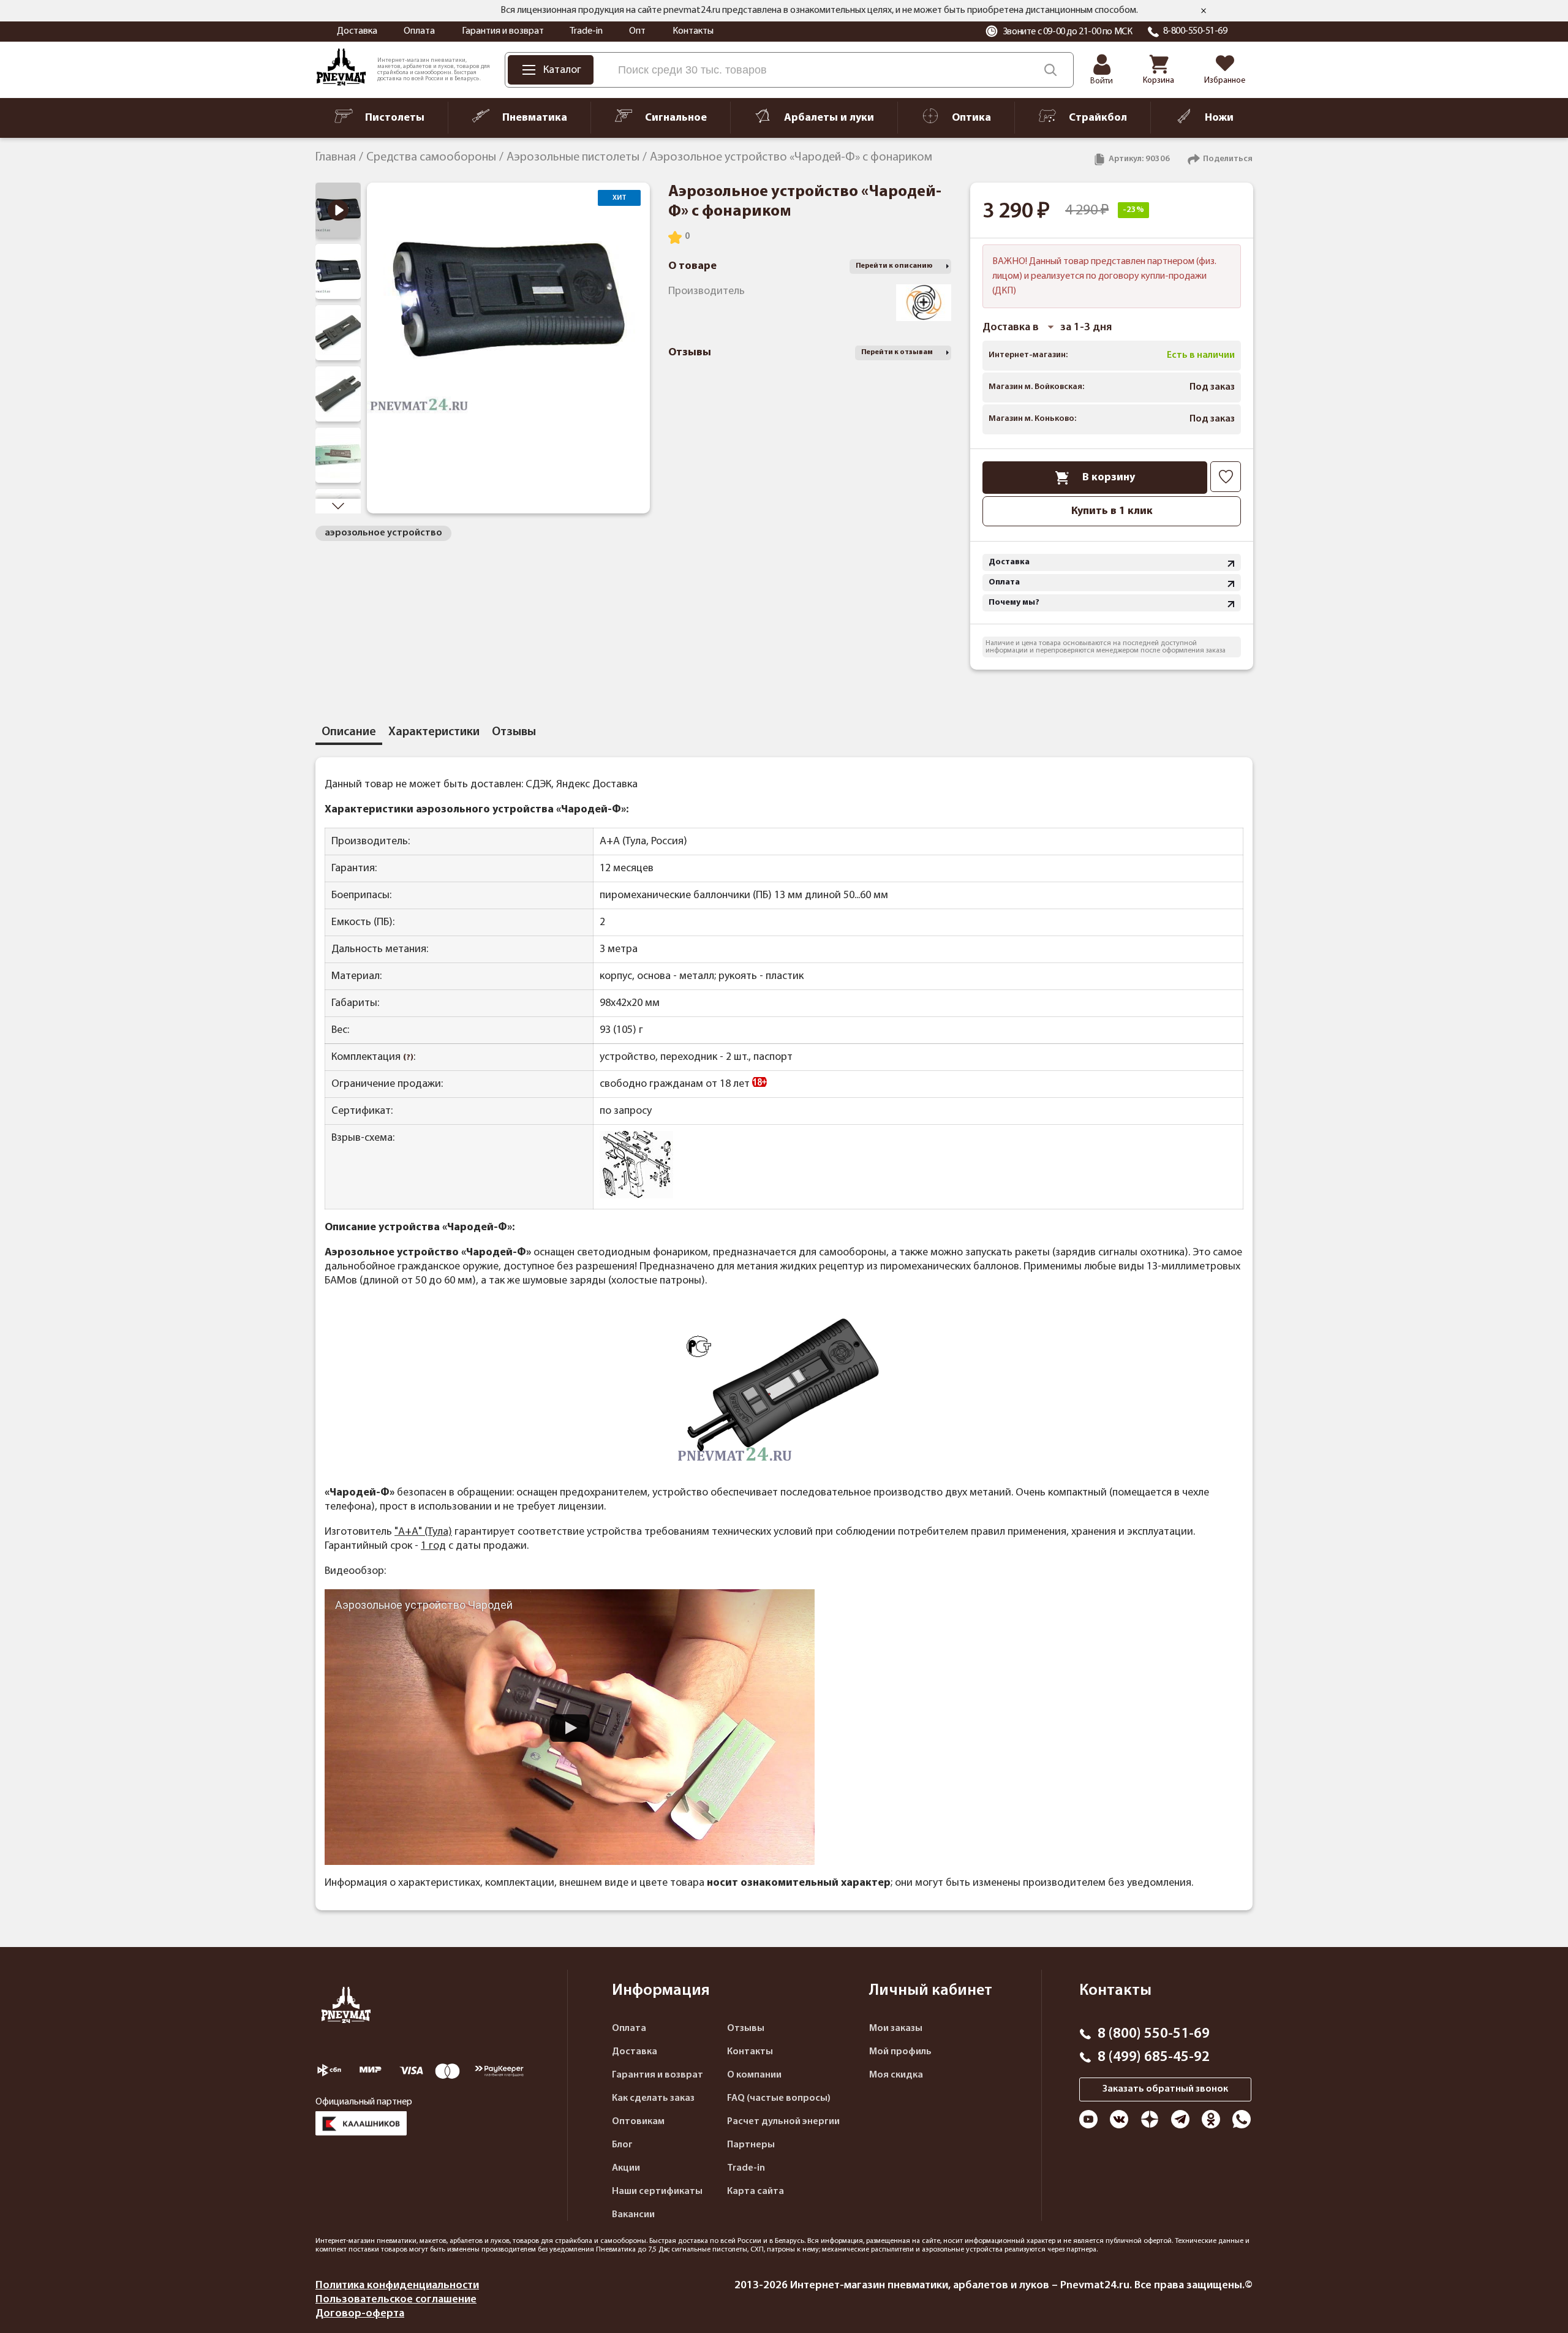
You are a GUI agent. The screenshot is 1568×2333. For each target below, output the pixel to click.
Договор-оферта (360, 2314)
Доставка (357, 31)
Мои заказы (896, 2029)
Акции (626, 2168)
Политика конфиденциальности (397, 2286)
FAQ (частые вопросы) (779, 2098)
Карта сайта (756, 2191)
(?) (408, 1058)
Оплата (419, 31)
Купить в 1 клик (1112, 511)
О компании (754, 2075)
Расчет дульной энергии (783, 2122)
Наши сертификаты (657, 2191)
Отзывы (746, 2029)
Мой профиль (900, 2052)
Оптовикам (638, 2122)
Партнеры (751, 2145)
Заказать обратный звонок (1165, 2089)
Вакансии (633, 2215)
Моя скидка (896, 2075)
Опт (637, 31)
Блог (622, 2145)
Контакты (693, 31)
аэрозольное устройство (383, 533)
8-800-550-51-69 (1195, 31)
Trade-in (586, 31)
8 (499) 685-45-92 (1154, 2057)
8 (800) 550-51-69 (1154, 2034)
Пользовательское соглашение (396, 2300)
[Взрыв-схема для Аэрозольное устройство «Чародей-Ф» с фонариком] (636, 1196)
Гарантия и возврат (503, 31)
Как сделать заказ (653, 2098)
